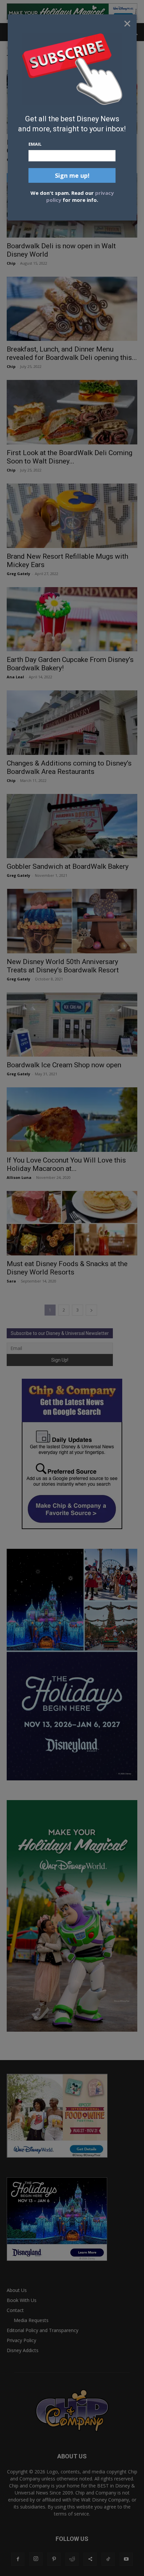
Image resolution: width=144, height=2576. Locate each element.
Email (35, 144)
